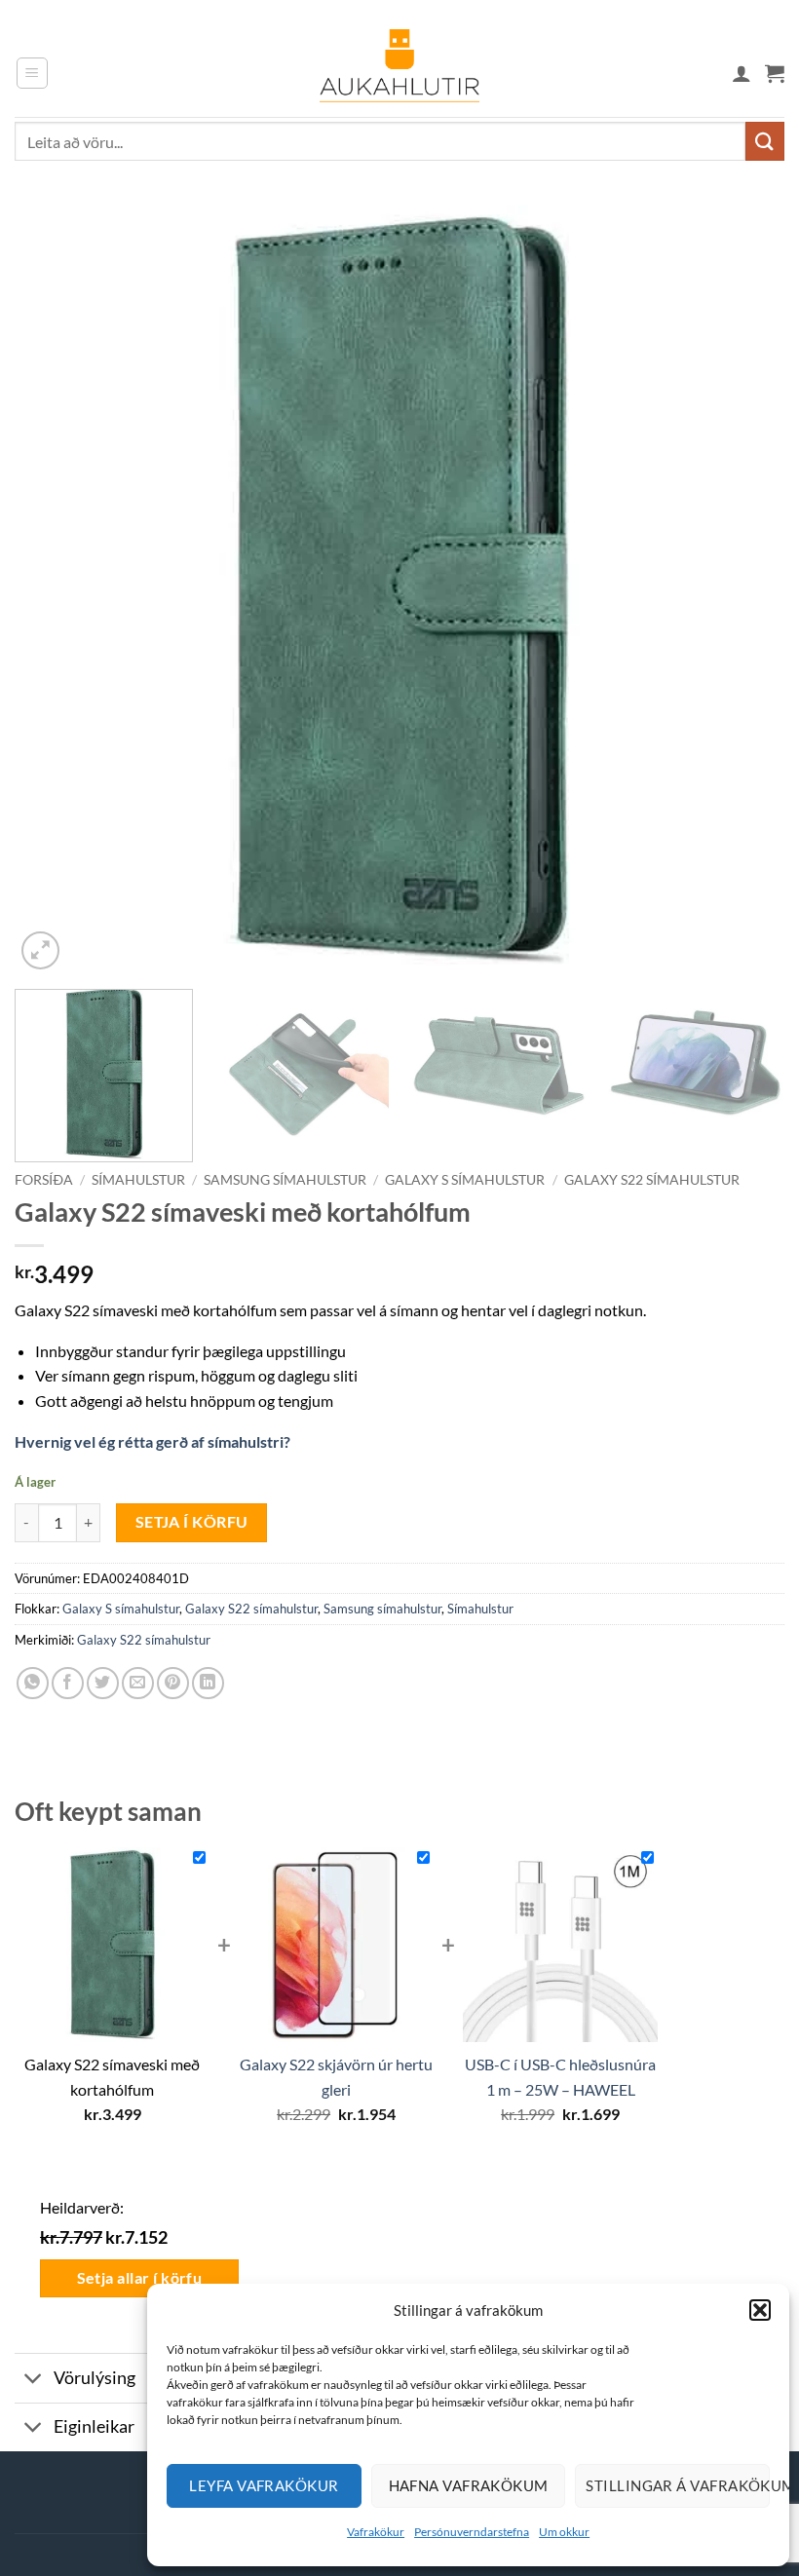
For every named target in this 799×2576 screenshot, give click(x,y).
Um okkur (564, 2532)
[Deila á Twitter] (103, 1683)
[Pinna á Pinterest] (173, 1683)
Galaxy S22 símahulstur (652, 1180)
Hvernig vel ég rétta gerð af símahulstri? (152, 1441)
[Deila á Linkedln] (208, 1683)
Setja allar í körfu (140, 2278)
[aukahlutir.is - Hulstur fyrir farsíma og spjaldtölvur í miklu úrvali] (399, 73)
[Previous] (55, 589)
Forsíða (44, 1180)
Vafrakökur (376, 2532)
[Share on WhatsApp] (33, 1683)
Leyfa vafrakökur (264, 2485)
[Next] (744, 589)
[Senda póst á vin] (138, 1683)
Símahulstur (138, 1180)
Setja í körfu (192, 1522)
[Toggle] (34, 2381)
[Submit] (765, 141)
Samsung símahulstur (285, 1180)
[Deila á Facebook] (68, 1683)
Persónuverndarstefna (472, 2532)
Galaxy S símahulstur (465, 1180)
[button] (760, 2310)
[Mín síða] (742, 73)
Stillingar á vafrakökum (678, 2485)
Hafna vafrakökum (469, 2485)
